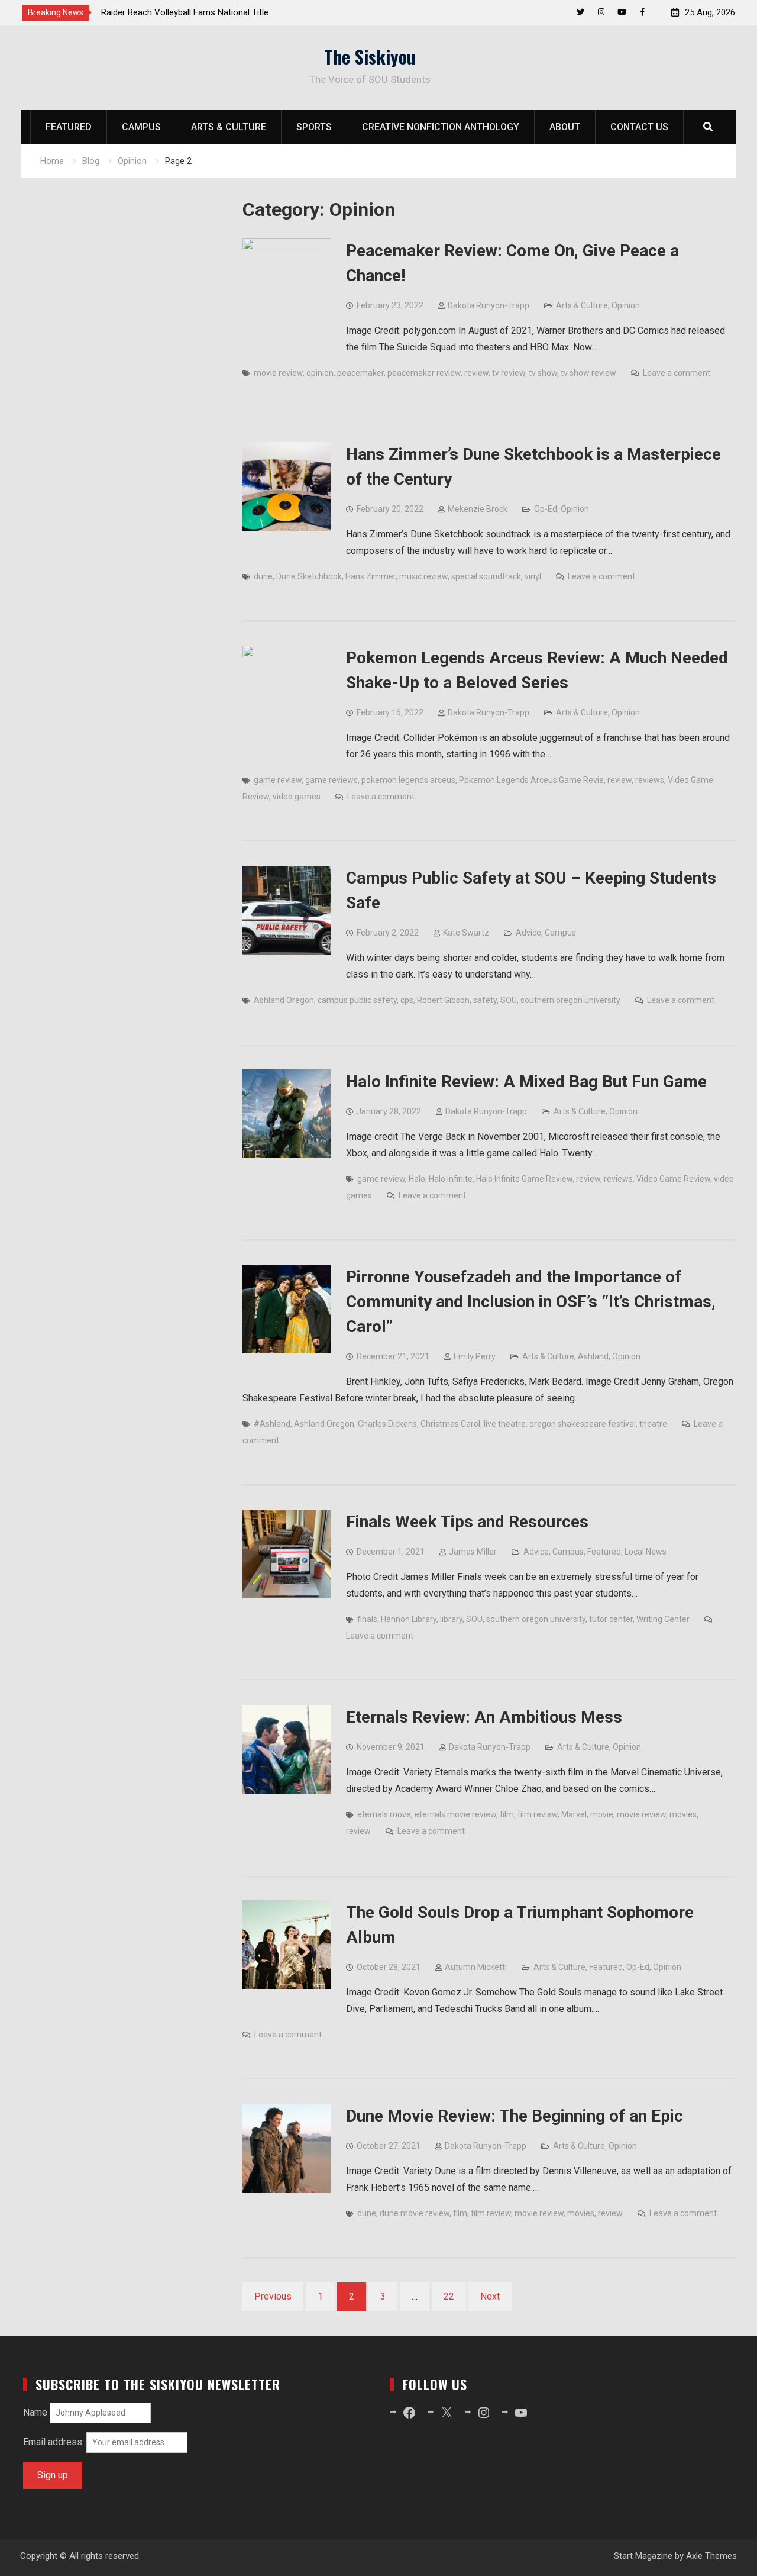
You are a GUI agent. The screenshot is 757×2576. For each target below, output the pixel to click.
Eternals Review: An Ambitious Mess (484, 1717)
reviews (650, 780)
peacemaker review (424, 373)
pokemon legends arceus (408, 780)
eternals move (384, 1814)
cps (407, 1000)
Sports (314, 127)
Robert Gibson (443, 1000)
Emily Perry (475, 1356)
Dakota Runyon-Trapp (489, 305)
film (507, 1814)
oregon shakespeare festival (583, 1424)
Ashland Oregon (284, 1000)
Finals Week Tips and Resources (467, 1522)
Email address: (55, 2442)
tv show (543, 373)
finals (367, 1619)
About (565, 127)
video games (297, 797)
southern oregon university (570, 1000)
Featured (69, 127)
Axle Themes (711, 2556)
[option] (189, 12)
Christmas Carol (450, 1424)
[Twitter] (580, 12)
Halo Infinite (451, 1179)
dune (263, 576)
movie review (278, 373)
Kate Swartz (466, 933)
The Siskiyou (370, 57)
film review (538, 1814)
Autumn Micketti (476, 1967)
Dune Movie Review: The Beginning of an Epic (515, 2116)
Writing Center (663, 1619)
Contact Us (639, 127)
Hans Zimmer (371, 576)
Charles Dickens (387, 1424)
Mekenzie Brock (478, 509)
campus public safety (357, 1000)
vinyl (533, 576)
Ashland (593, 1356)
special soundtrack (486, 576)
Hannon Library (409, 1619)
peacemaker (360, 373)
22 (449, 2296)
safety (485, 1000)
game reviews (331, 780)
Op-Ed (546, 509)
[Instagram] (601, 12)
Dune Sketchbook (309, 576)
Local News (646, 1552)
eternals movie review (455, 1814)
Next (490, 2296)
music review (423, 576)
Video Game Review (673, 1179)
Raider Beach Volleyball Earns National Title (166, 12)
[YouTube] (622, 12)
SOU (509, 1000)
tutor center (611, 1619)
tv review (509, 373)
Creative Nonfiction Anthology (441, 127)
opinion (320, 373)
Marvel (574, 1814)
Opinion (626, 305)
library (451, 1619)
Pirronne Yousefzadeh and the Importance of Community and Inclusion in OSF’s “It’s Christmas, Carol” (531, 1302)
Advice (528, 933)
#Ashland (272, 1424)
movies (683, 1814)
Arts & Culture (229, 127)
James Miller (473, 1552)
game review (278, 780)
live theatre (505, 1424)
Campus (141, 127)
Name (35, 2412)
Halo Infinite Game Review (524, 1179)
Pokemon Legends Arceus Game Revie (531, 780)
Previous (273, 2296)
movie (602, 1814)
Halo (417, 1179)
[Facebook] (643, 12)
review (476, 373)
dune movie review (415, 2213)
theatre (653, 1424)
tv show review (588, 373)
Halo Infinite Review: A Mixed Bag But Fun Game (526, 1081)
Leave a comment (677, 373)
